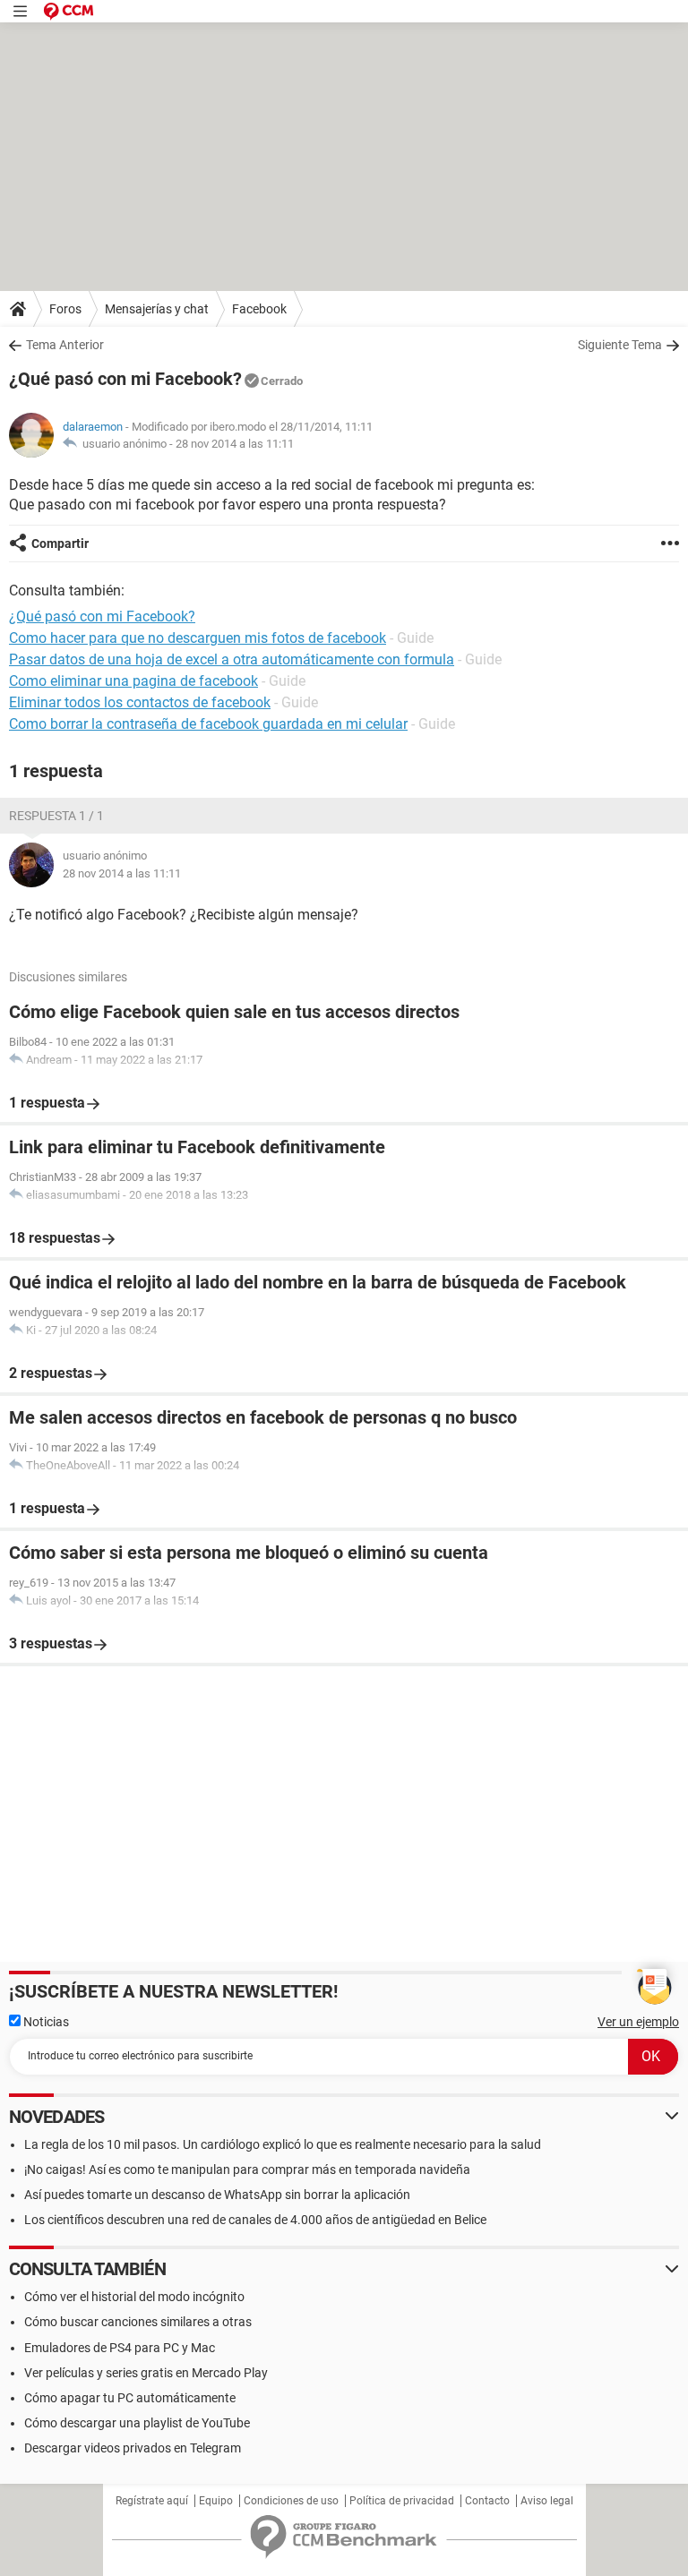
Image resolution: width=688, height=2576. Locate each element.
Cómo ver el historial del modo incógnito (134, 2297)
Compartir (60, 543)
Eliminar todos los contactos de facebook (140, 702)
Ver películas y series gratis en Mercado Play (146, 2373)
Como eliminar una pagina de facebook (133, 681)
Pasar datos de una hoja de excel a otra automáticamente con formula (232, 659)
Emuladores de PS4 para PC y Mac (120, 2348)
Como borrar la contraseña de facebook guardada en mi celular (208, 724)
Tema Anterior (65, 345)
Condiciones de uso (291, 2501)
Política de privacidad (402, 2501)
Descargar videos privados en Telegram (133, 2448)
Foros (65, 309)
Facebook (259, 309)
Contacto (487, 2501)
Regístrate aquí (152, 2501)
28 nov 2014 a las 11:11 (235, 444)
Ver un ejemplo (638, 2022)
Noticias (45, 2022)
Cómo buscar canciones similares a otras (138, 2322)
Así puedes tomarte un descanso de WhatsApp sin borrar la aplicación (217, 2195)
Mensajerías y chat (157, 309)
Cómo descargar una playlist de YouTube (137, 2423)
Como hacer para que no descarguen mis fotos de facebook (198, 638)
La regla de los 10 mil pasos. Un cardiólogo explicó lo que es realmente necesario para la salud (283, 2144)
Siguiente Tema (620, 345)
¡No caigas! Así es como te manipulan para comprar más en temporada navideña (247, 2169)
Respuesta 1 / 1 (56, 816)
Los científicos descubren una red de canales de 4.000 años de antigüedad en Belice (255, 2220)
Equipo (216, 2501)
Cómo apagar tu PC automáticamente (130, 2398)
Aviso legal (547, 2501)
